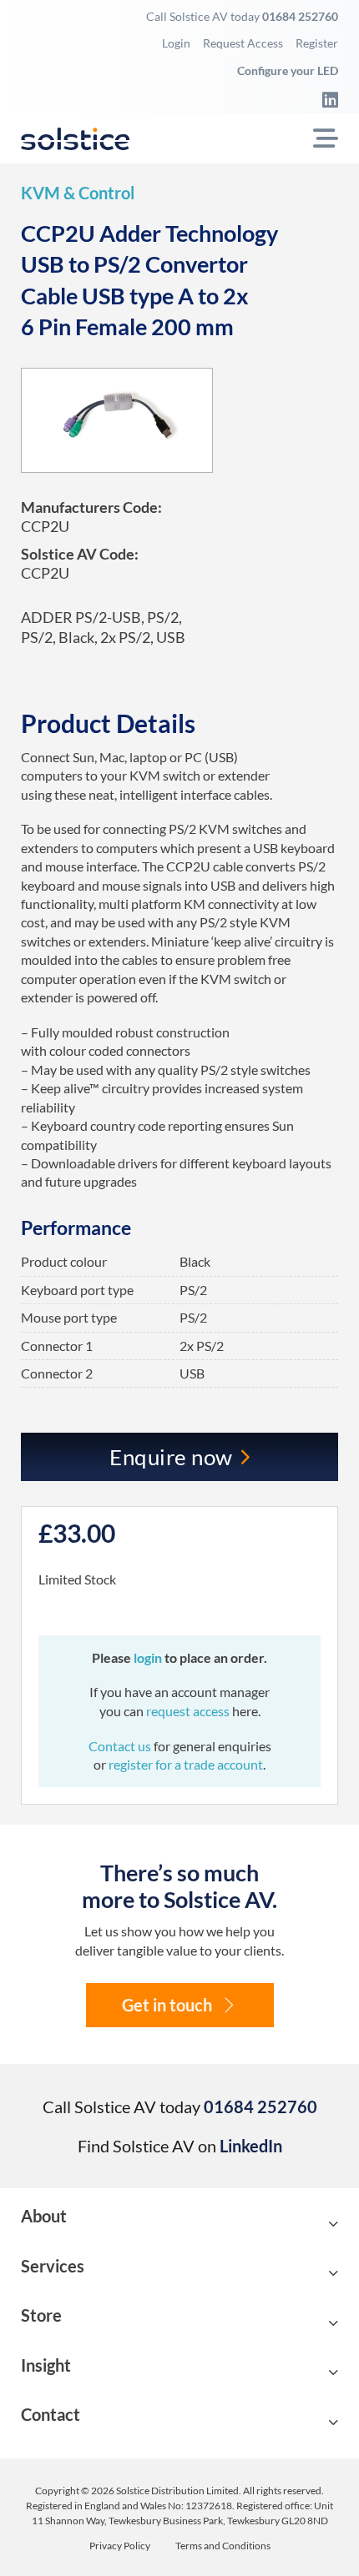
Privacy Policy (120, 2546)
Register (317, 43)
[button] (180, 2224)
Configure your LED (288, 70)
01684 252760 (300, 16)
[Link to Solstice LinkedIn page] (326, 99)
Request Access (243, 43)
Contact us (121, 1746)
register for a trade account (186, 1764)
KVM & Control (78, 193)
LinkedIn (251, 2146)
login (149, 1657)
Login (176, 43)
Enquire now (171, 1457)
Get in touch (167, 2005)
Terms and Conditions (223, 2546)
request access (188, 1711)
